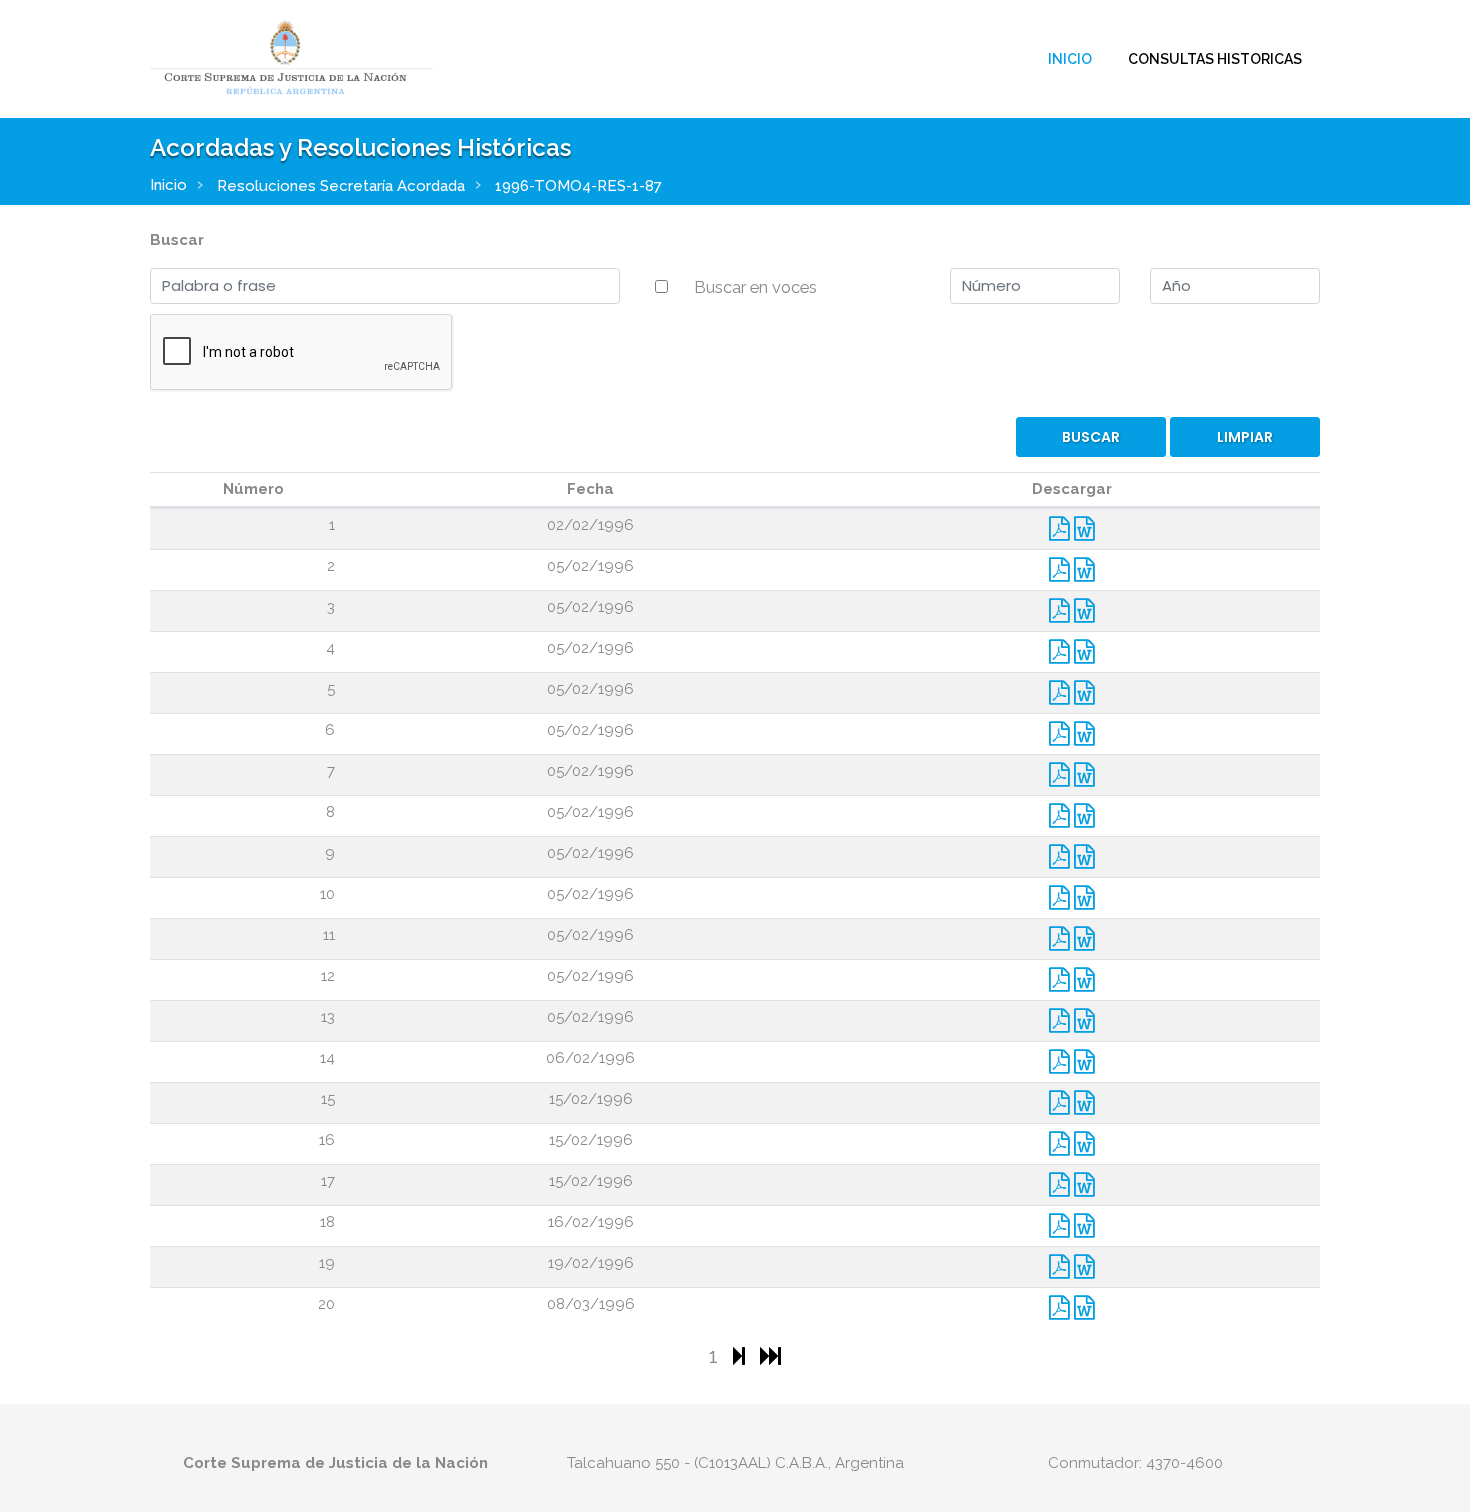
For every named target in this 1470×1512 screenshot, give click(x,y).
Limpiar (1245, 437)
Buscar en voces (755, 287)
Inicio (1070, 59)
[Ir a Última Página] (770, 1355)
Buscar (177, 240)
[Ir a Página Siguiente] (741, 1355)
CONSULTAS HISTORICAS (1215, 59)
